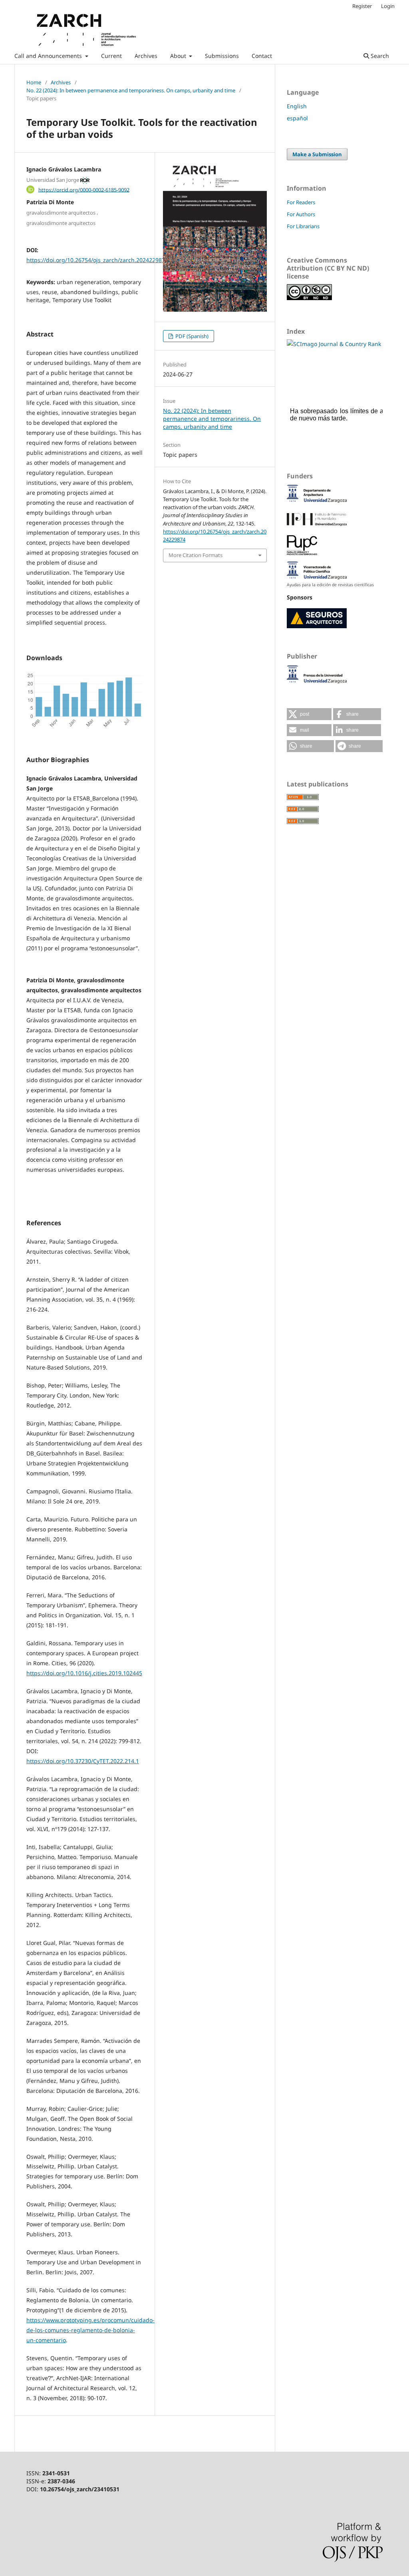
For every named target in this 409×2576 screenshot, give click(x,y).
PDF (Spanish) (191, 336)
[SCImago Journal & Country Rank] (334, 344)
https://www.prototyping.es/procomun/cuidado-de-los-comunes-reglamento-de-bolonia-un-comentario (90, 2330)
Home (34, 82)
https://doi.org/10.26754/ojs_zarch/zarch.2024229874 (97, 260)
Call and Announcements (49, 56)
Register (362, 6)
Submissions (222, 56)
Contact (262, 56)
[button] (309, 714)
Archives (146, 56)
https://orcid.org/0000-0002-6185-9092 (84, 189)
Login (388, 6)
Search (379, 56)
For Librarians (303, 226)
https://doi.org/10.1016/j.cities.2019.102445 (84, 1673)
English (297, 106)
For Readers (301, 202)
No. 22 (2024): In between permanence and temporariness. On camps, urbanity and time (131, 90)
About (179, 56)
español (297, 118)
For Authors (301, 214)
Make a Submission (317, 154)
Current (111, 56)
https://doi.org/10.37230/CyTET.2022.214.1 (83, 1761)
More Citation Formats (196, 555)
